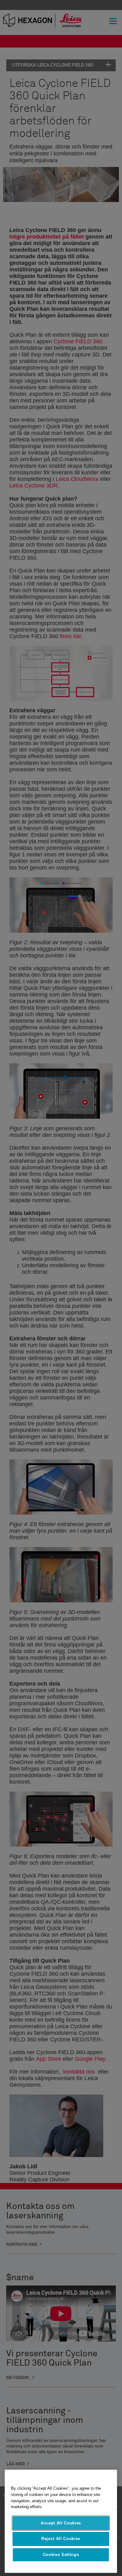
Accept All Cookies (61, 2523)
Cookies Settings (61, 2555)
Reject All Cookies (61, 2539)
